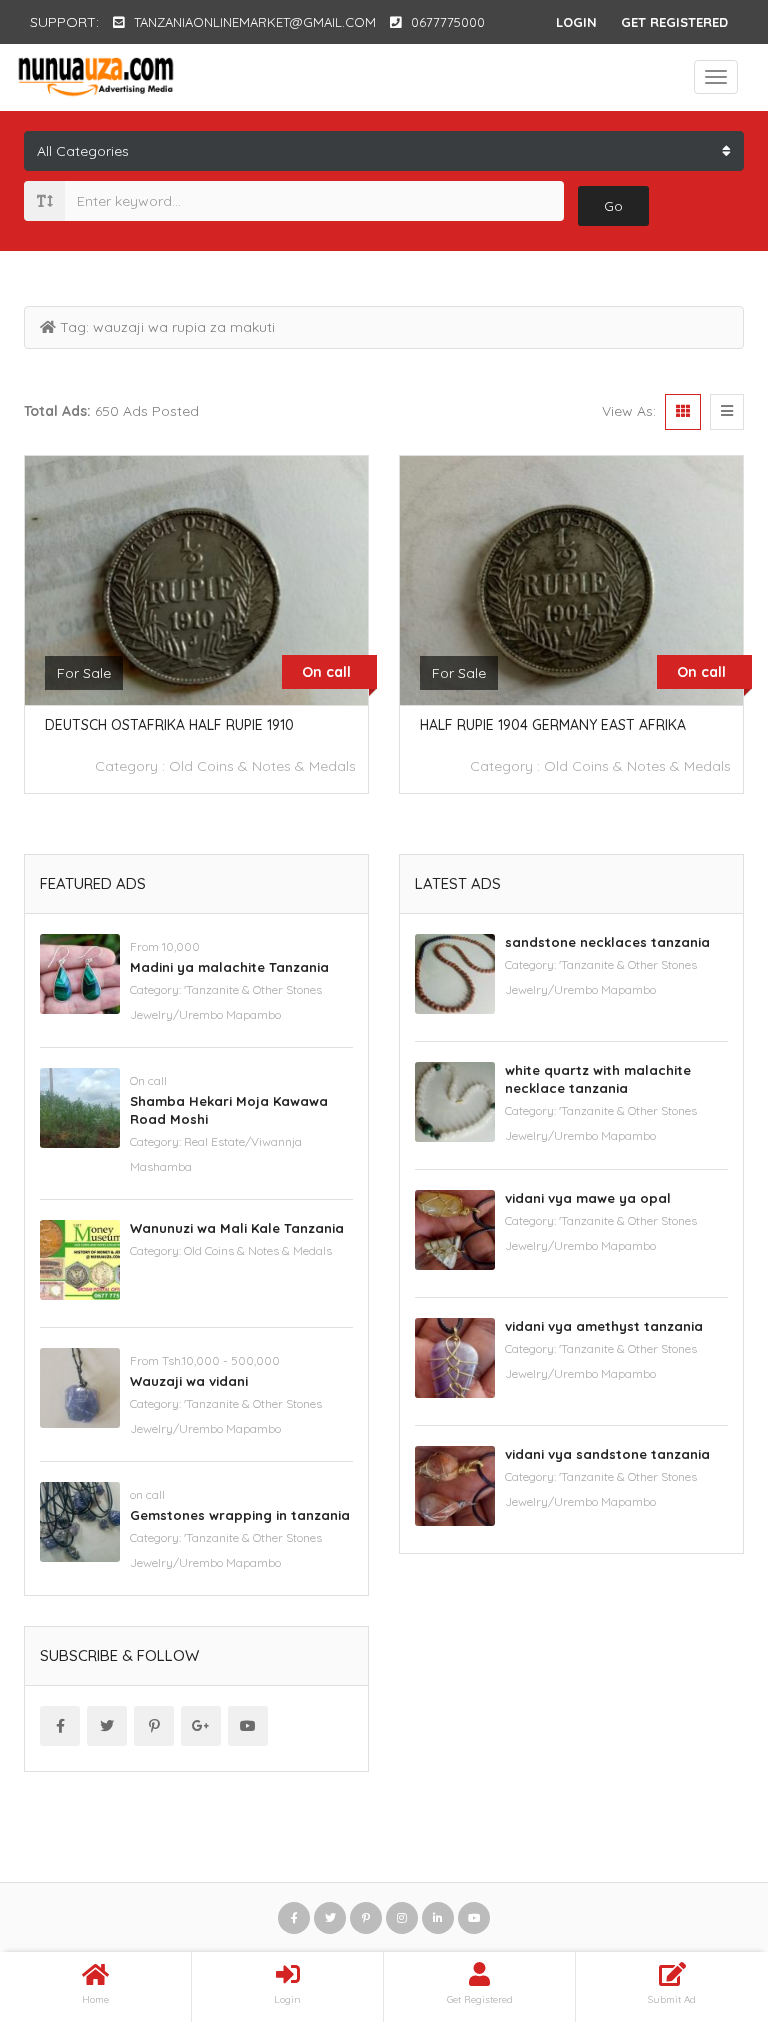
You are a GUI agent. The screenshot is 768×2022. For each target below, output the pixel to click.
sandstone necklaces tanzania (607, 942)
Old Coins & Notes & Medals (262, 766)
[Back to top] (703, 1897)
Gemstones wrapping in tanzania (240, 1515)
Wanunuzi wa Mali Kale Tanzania (237, 1228)
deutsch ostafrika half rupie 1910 (169, 725)
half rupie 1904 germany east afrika (553, 725)
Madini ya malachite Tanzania (229, 967)
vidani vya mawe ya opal (588, 1198)
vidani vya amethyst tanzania (604, 1326)
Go (613, 206)
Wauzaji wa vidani (189, 1381)
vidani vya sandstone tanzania (607, 1454)
